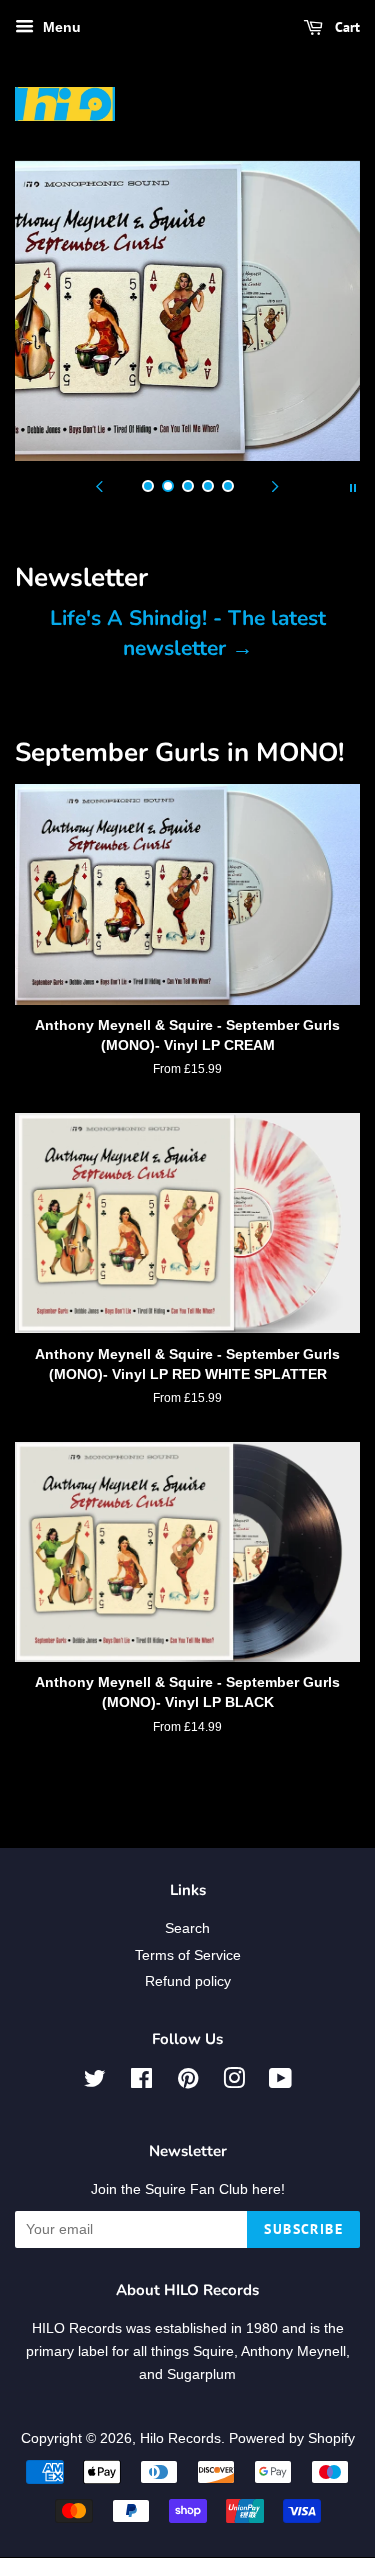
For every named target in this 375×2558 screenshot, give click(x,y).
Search (187, 1928)
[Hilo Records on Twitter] (95, 2082)
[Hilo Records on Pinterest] (188, 2082)
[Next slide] (276, 486)
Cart (345, 27)
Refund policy (188, 1981)
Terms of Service (188, 1955)
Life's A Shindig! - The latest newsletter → (188, 632)
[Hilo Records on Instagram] (234, 2082)
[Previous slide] (100, 486)
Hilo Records (180, 2438)
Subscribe (303, 2229)
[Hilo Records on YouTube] (280, 2082)
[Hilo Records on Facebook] (141, 2082)
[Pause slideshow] (353, 486)
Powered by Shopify (292, 2438)
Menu (60, 27)
